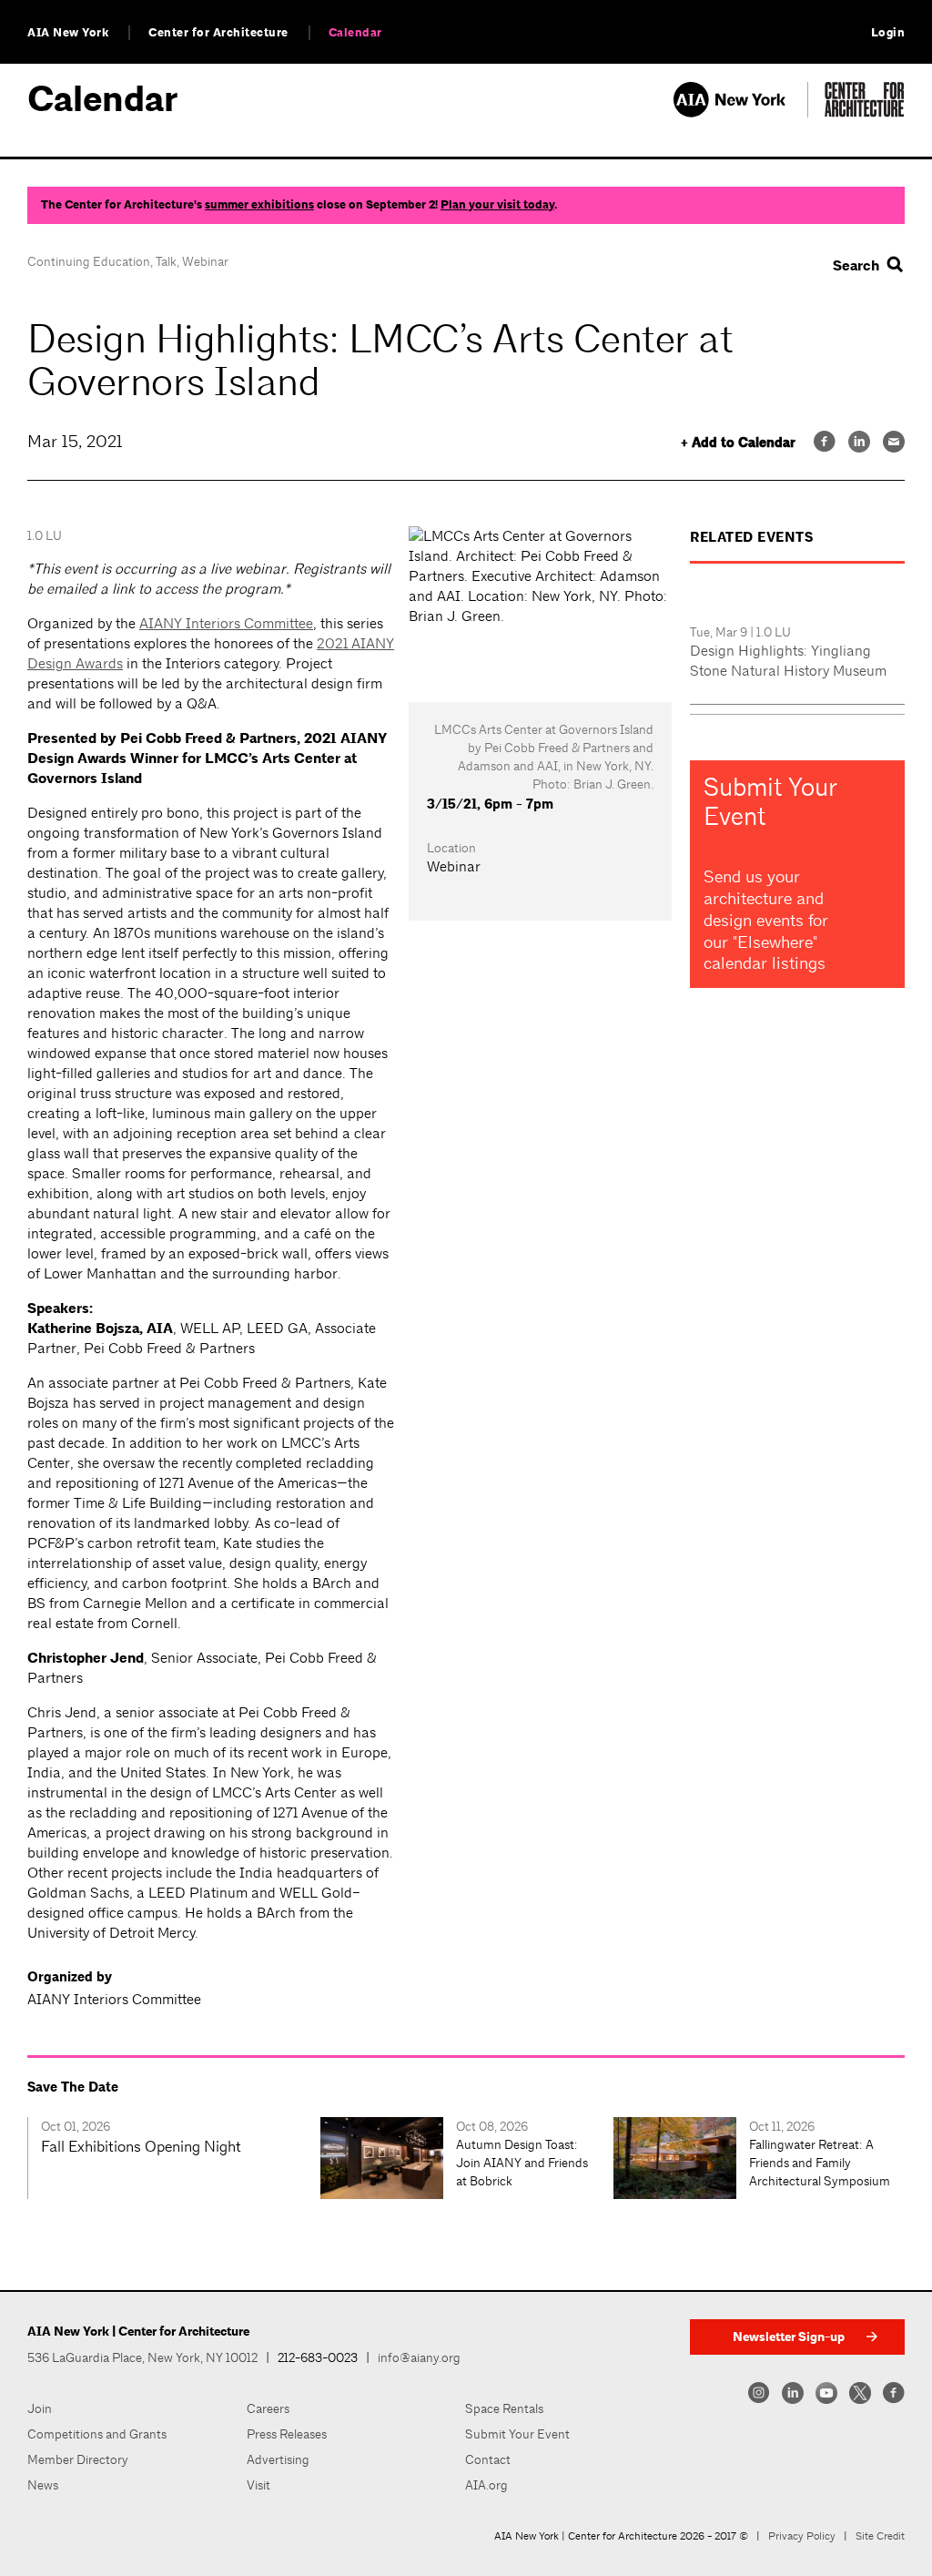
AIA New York (68, 33)
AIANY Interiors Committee (226, 623)
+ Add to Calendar (738, 443)
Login (888, 33)
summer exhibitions (259, 205)
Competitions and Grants (97, 2434)
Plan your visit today (497, 205)
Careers (268, 2408)
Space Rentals (504, 2408)
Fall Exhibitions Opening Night (141, 2146)
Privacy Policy (802, 2536)
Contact (488, 2459)
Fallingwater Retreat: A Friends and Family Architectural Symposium (820, 2163)
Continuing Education (89, 261)
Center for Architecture (218, 33)
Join (40, 2408)
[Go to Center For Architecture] (865, 112)
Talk (166, 261)
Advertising (278, 2459)
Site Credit (880, 2536)
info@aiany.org (419, 2357)
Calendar (355, 33)
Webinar (205, 261)
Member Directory (78, 2459)
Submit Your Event (517, 2434)
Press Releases (287, 2434)
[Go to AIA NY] (740, 112)
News (43, 2485)
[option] (174, 2158)
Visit (258, 2485)
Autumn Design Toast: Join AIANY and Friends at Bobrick (522, 2163)
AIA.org (486, 2485)
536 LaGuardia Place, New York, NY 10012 (142, 2357)
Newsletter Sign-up (789, 2337)
